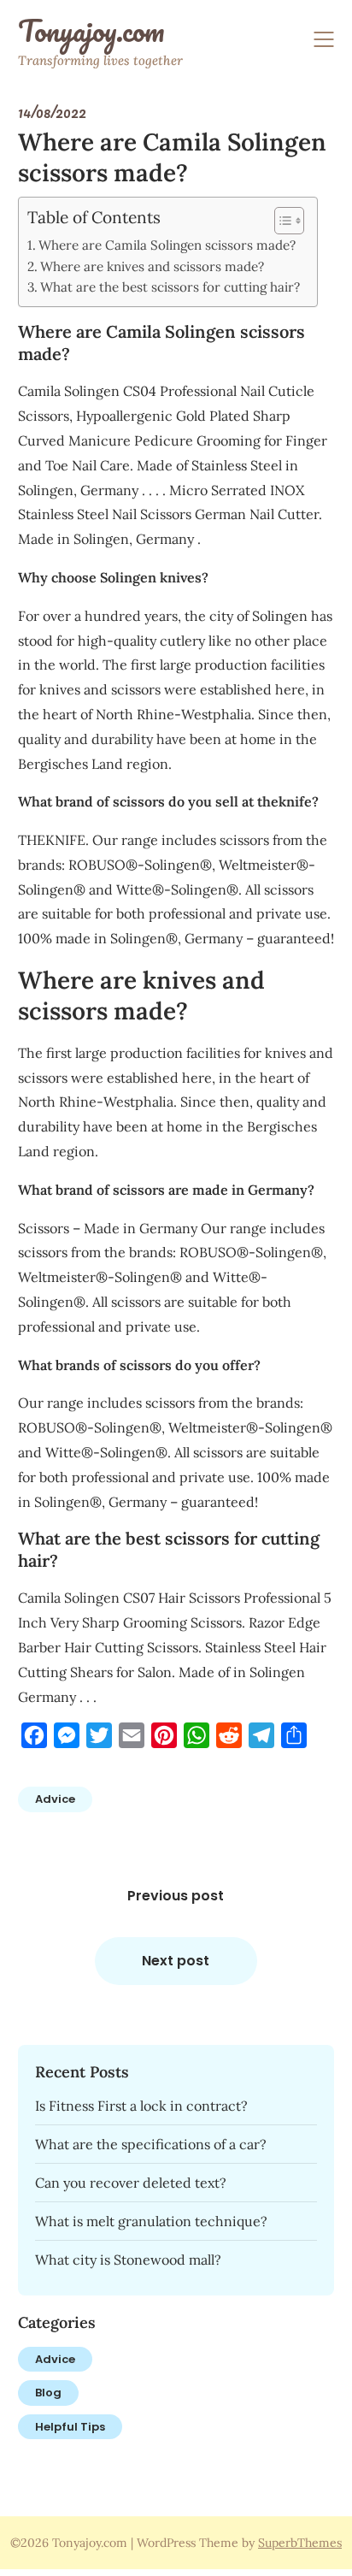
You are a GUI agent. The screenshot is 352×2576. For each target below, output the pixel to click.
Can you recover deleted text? (131, 2183)
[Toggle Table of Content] (281, 221)
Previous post (176, 1896)
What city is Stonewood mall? (128, 2260)
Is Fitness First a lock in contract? (141, 2106)
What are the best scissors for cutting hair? (170, 287)
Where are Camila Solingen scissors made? (167, 245)
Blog (48, 2393)
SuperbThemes (300, 2543)
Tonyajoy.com (91, 31)
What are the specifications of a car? (151, 2144)
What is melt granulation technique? (151, 2221)
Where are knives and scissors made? (152, 266)
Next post (176, 1961)
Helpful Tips (70, 2427)
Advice (55, 1799)
